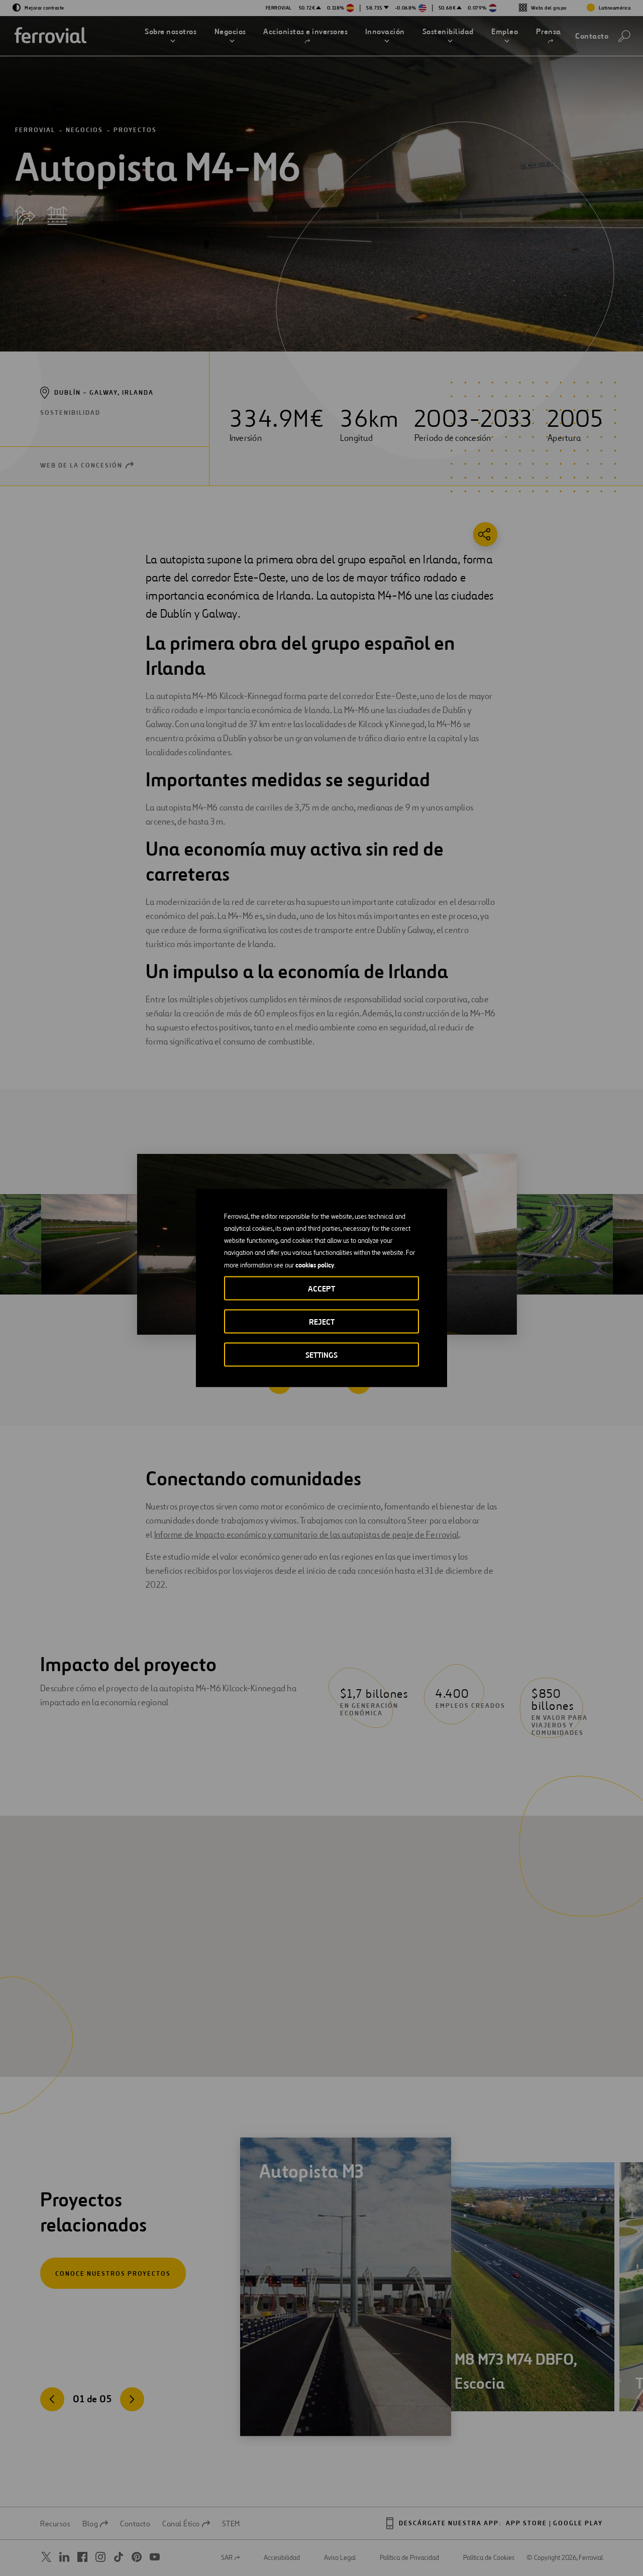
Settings (321, 1355)
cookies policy (315, 1265)
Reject (322, 1322)
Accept (321, 1289)
